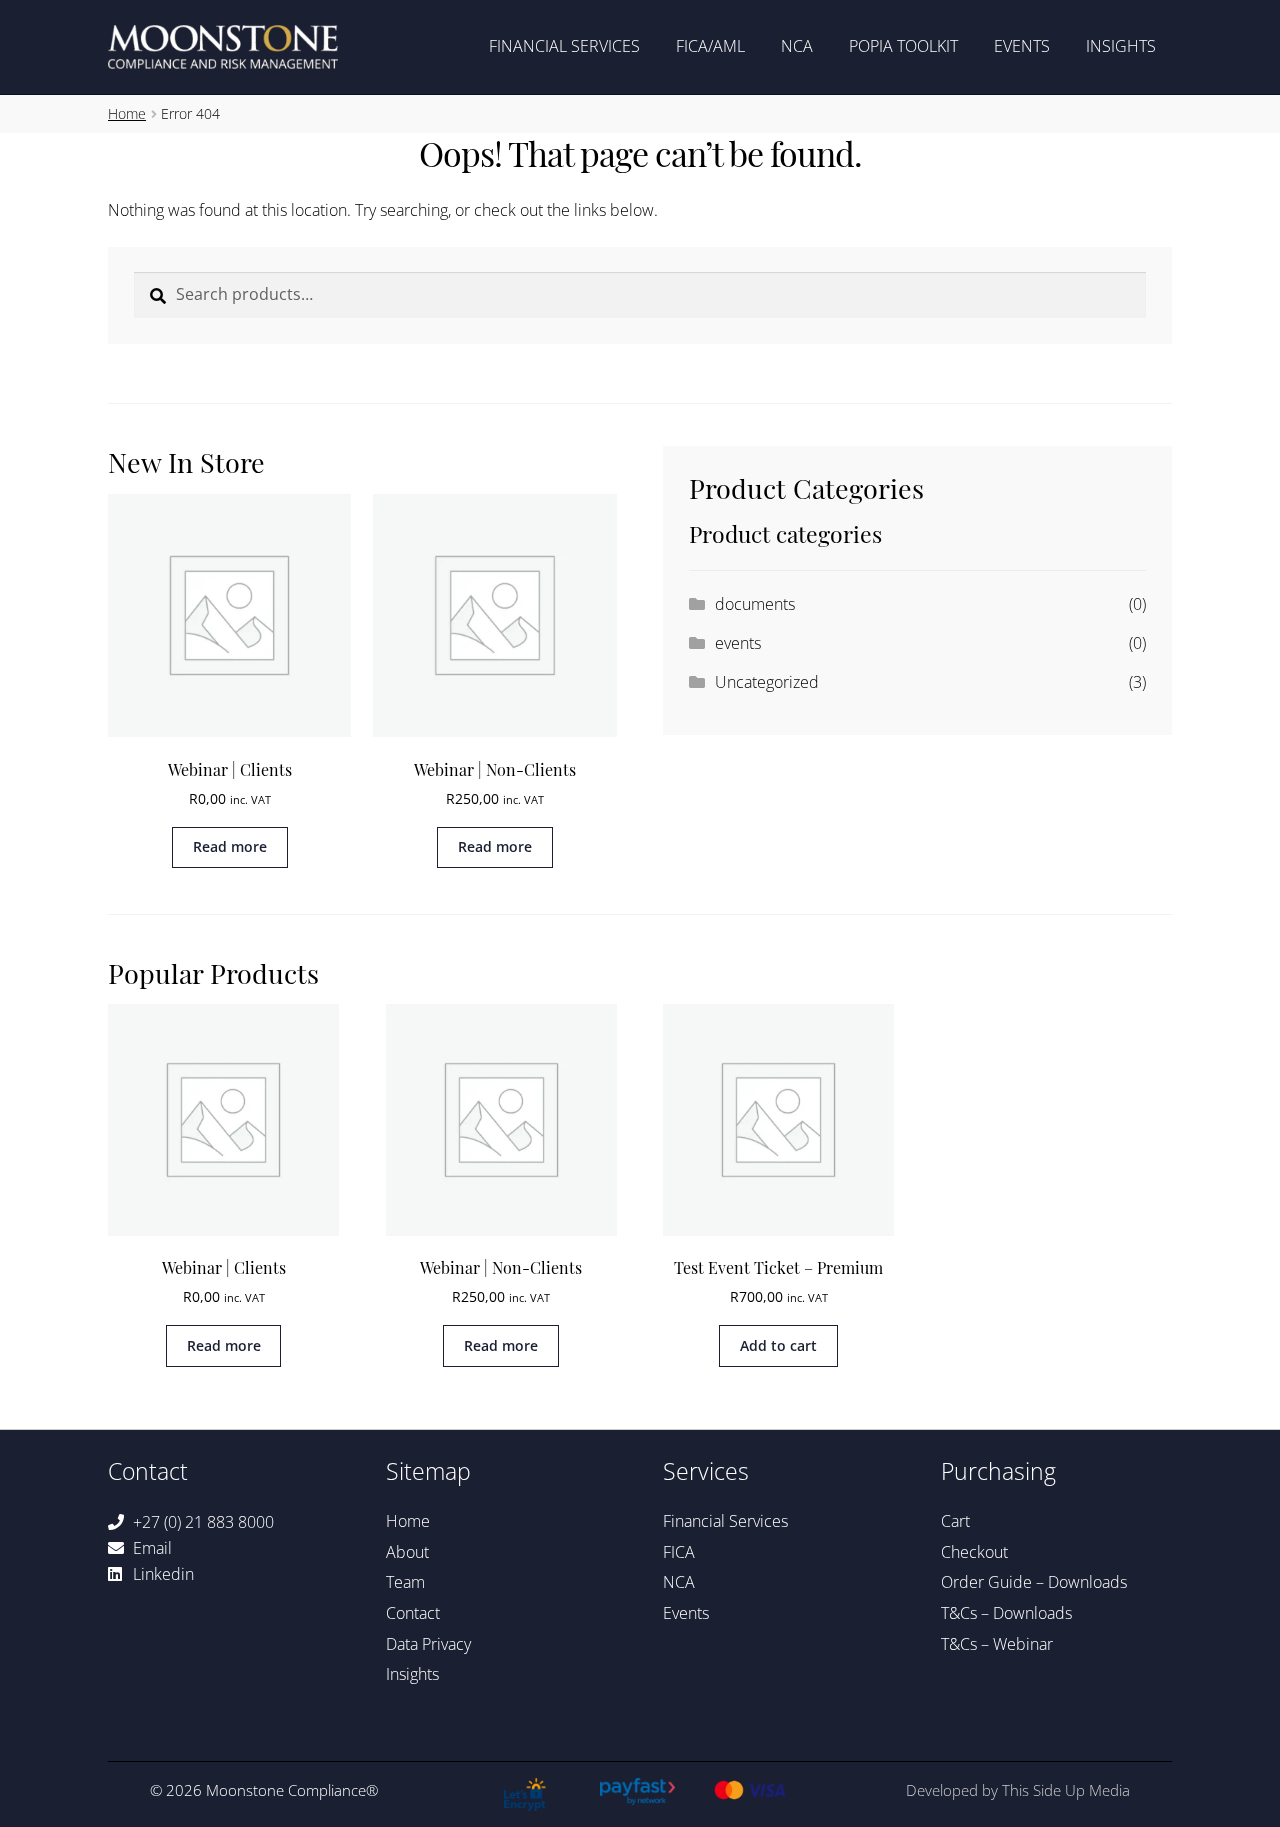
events (738, 643)
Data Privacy (428, 1644)
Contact (413, 1613)
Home (127, 113)
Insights (1121, 46)
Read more (230, 846)
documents (755, 604)
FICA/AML (710, 46)
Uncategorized (767, 682)
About (407, 1552)
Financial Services (564, 46)
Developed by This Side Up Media (1018, 1790)
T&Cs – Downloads (1006, 1613)
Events (1022, 46)
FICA (679, 1552)
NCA (797, 46)
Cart (955, 1521)
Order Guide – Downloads (1034, 1582)
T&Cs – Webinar (997, 1644)
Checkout (974, 1552)
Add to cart (778, 1345)
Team (405, 1582)
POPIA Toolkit (903, 46)
